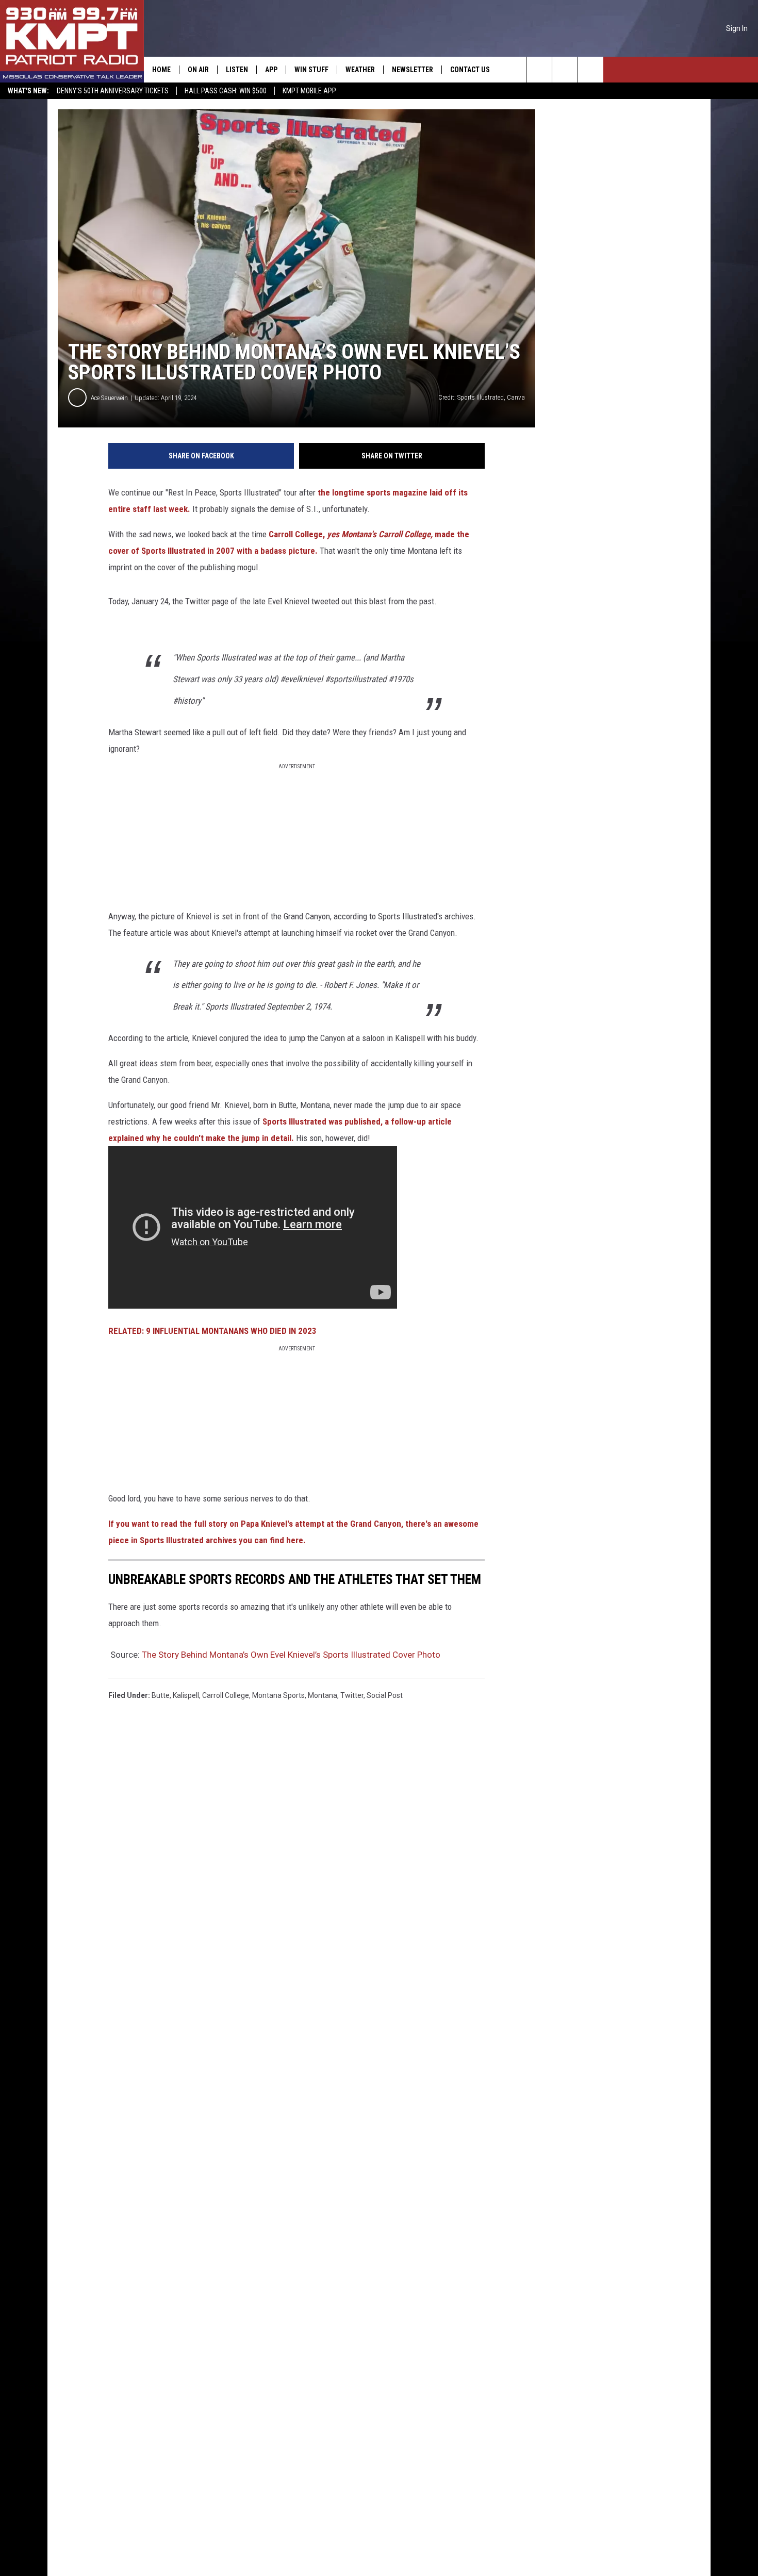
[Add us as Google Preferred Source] (565, 70)
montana (323, 1695)
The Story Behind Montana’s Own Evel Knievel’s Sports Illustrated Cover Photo (291, 1655)
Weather (360, 70)
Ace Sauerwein (109, 398)
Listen (237, 70)
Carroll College (226, 1695)
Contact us (470, 70)
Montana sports (278, 1695)
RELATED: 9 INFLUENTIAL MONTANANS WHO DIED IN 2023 (212, 1331)
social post (385, 1695)
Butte (161, 1695)
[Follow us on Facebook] (591, 70)
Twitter (352, 1695)
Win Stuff (311, 70)
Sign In (737, 28)
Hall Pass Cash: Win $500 (226, 91)
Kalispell (186, 1695)
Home (161, 70)
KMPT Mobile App (309, 91)
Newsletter (413, 70)
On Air (198, 70)
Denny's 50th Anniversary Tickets (113, 91)
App (271, 70)
